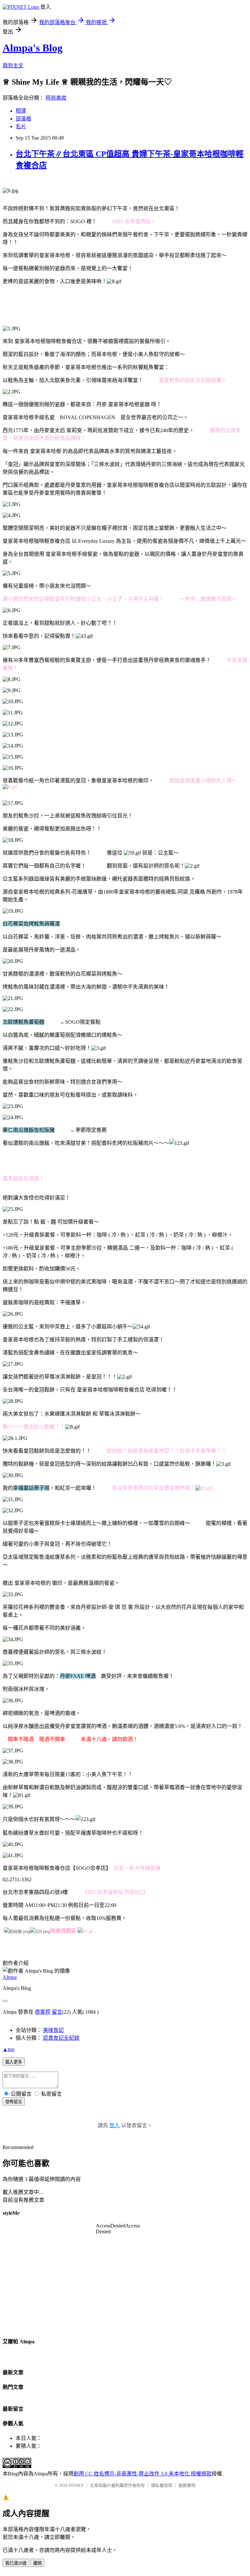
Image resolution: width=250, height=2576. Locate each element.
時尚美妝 (56, 98)
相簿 (21, 111)
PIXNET (76, 2485)
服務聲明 (187, 2485)
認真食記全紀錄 (61, 2038)
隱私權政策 (162, 2485)
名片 (21, 126)
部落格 (23, 119)
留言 (57, 2012)
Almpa (10, 1977)
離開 (37, 2563)
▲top (8, 2049)
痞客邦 (43, 2012)
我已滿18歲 (16, 2563)
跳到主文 (13, 66)
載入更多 (14, 2062)
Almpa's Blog (33, 48)
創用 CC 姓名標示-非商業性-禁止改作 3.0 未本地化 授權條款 (143, 2474)
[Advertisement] (121, 305)
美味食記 (53, 2030)
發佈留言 (14, 2102)
